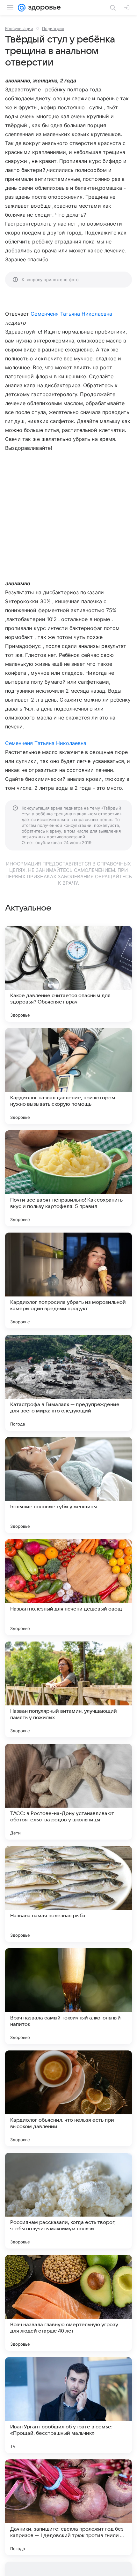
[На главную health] (43, 8)
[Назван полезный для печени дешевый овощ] (68, 1587)
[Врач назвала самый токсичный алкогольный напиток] (68, 1996)
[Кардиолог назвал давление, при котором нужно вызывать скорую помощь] (68, 1076)
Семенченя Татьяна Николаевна (71, 314)
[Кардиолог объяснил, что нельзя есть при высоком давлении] (68, 2098)
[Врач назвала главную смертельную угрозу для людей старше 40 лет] (68, 2303)
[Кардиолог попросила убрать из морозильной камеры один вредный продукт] (68, 1280)
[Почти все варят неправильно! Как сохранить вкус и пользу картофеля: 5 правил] (68, 1178)
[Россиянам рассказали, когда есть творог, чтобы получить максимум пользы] (68, 2201)
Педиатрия (53, 28)
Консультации (19, 28)
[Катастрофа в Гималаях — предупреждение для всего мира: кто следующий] (68, 1383)
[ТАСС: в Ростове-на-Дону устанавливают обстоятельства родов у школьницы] (68, 1792)
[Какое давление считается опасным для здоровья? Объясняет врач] (68, 974)
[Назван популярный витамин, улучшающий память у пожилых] (68, 1689)
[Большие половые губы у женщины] (68, 1485)
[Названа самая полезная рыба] (68, 1894)
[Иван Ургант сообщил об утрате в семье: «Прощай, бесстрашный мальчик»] (68, 2405)
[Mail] (22, 8)
